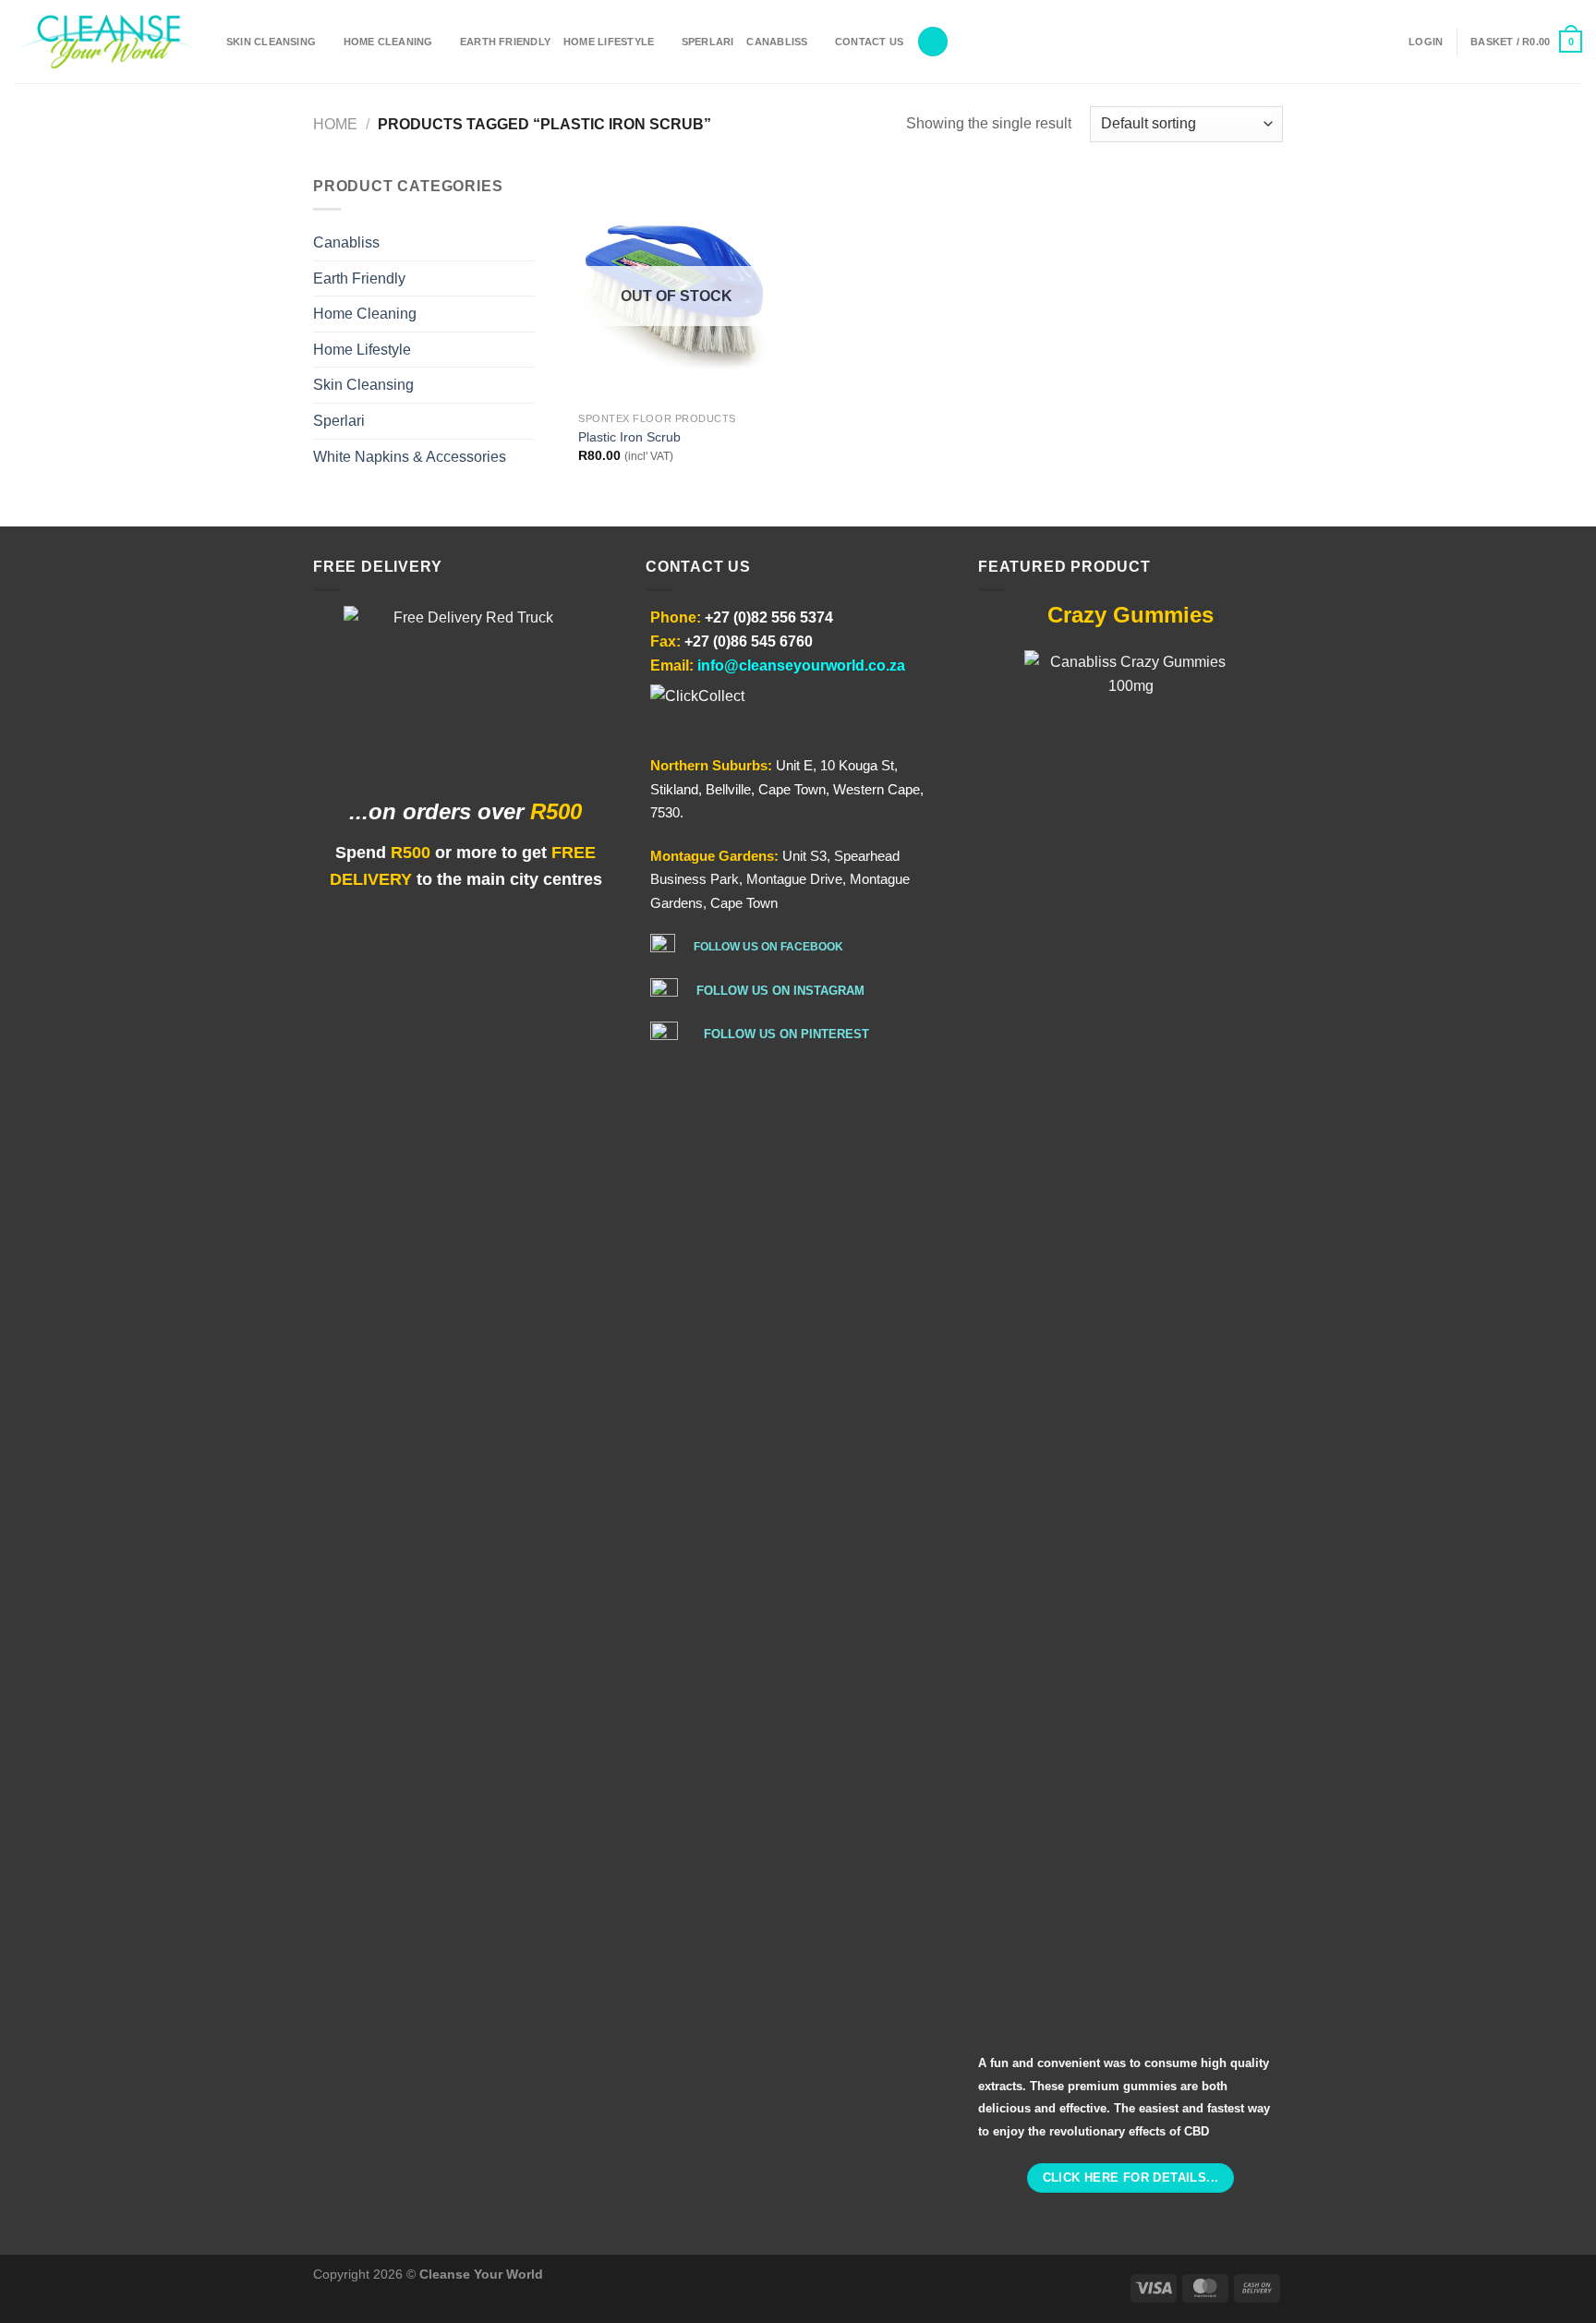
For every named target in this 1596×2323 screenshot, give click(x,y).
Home (335, 124)
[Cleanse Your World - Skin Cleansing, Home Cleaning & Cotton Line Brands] (106, 42)
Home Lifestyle (609, 42)
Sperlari (708, 42)
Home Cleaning (388, 42)
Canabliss (777, 42)
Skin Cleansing (271, 42)
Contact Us (869, 42)
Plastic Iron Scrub (629, 437)
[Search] (933, 42)
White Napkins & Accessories (410, 457)
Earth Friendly (505, 42)
